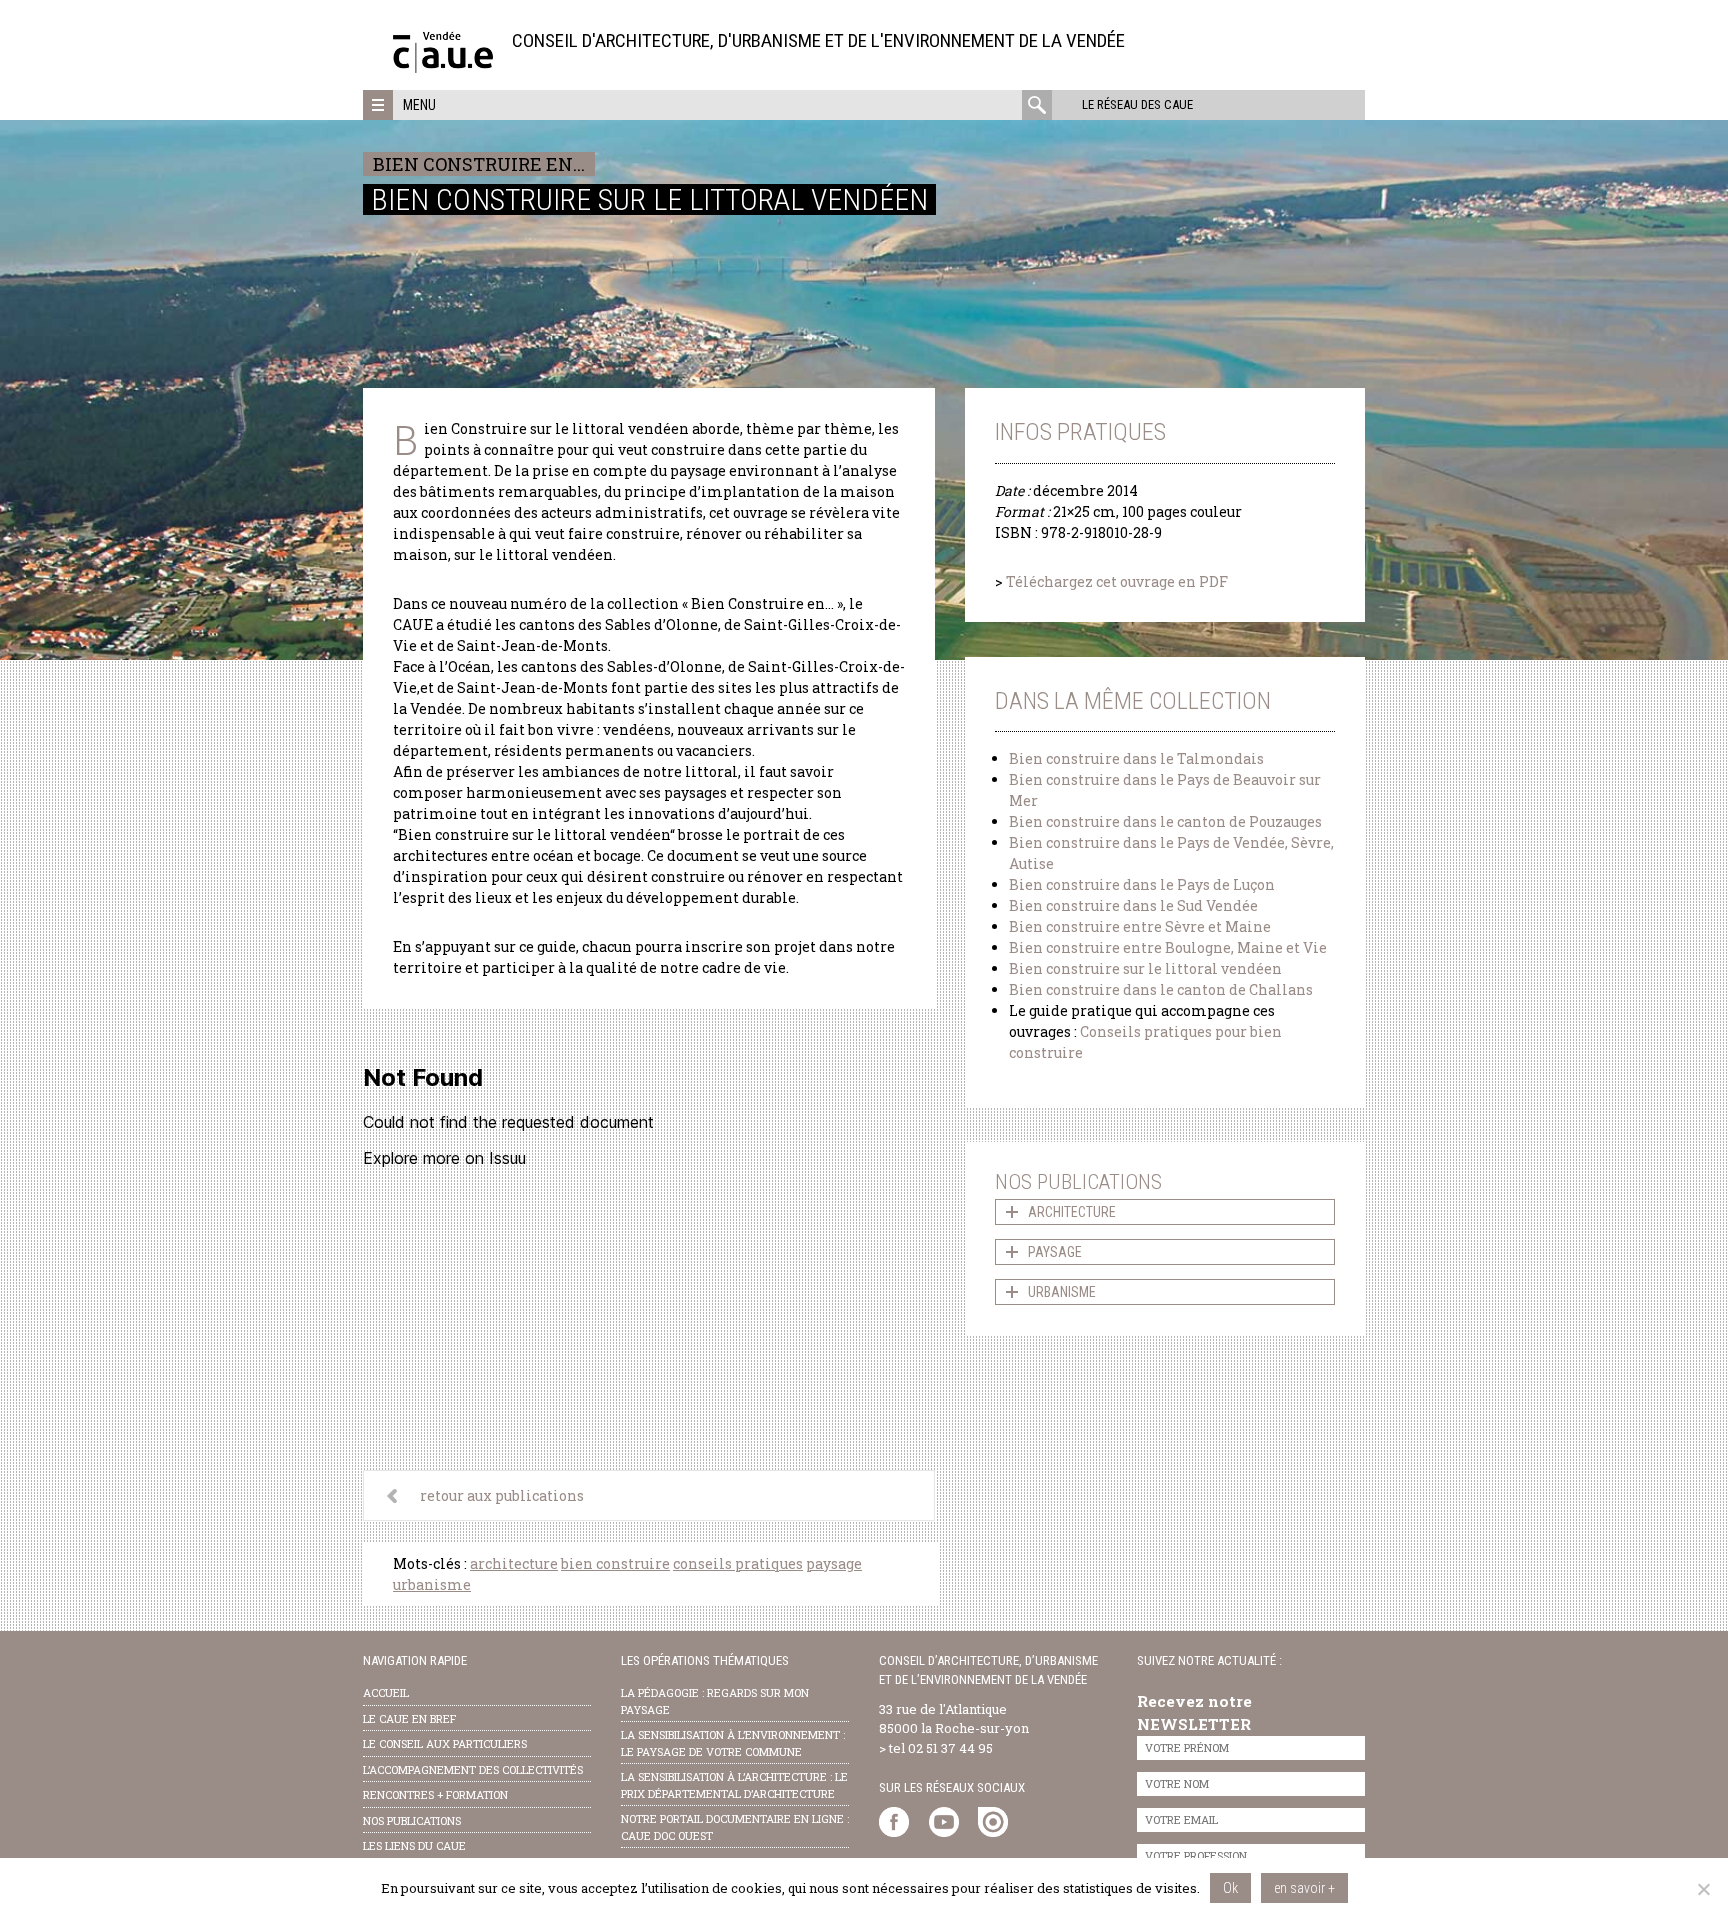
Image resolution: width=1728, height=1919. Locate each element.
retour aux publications (502, 1495)
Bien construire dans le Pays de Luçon (1142, 884)
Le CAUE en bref (409, 1718)
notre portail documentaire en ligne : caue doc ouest (735, 1827)
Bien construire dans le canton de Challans (1161, 989)
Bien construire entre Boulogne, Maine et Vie (1168, 947)
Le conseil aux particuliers (445, 1743)
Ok (1230, 1888)
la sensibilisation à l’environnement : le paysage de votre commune (733, 1743)
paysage (834, 1563)
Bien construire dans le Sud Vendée (1133, 905)
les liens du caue (414, 1845)
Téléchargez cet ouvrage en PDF (1117, 581)
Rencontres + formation (435, 1794)
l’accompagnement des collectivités (473, 1769)
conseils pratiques (738, 1563)
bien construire (615, 1563)
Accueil (386, 1692)
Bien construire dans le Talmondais (1136, 758)
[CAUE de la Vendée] (443, 67)
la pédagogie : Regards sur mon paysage (715, 1701)
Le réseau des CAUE (1137, 104)
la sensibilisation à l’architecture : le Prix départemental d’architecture (734, 1785)
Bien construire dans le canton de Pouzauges (1165, 821)
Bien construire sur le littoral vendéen (1145, 968)
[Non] (1703, 1889)
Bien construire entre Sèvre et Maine (1140, 926)
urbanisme (432, 1584)
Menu (419, 105)
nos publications (412, 1820)
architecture (514, 1563)
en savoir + (1304, 1888)
